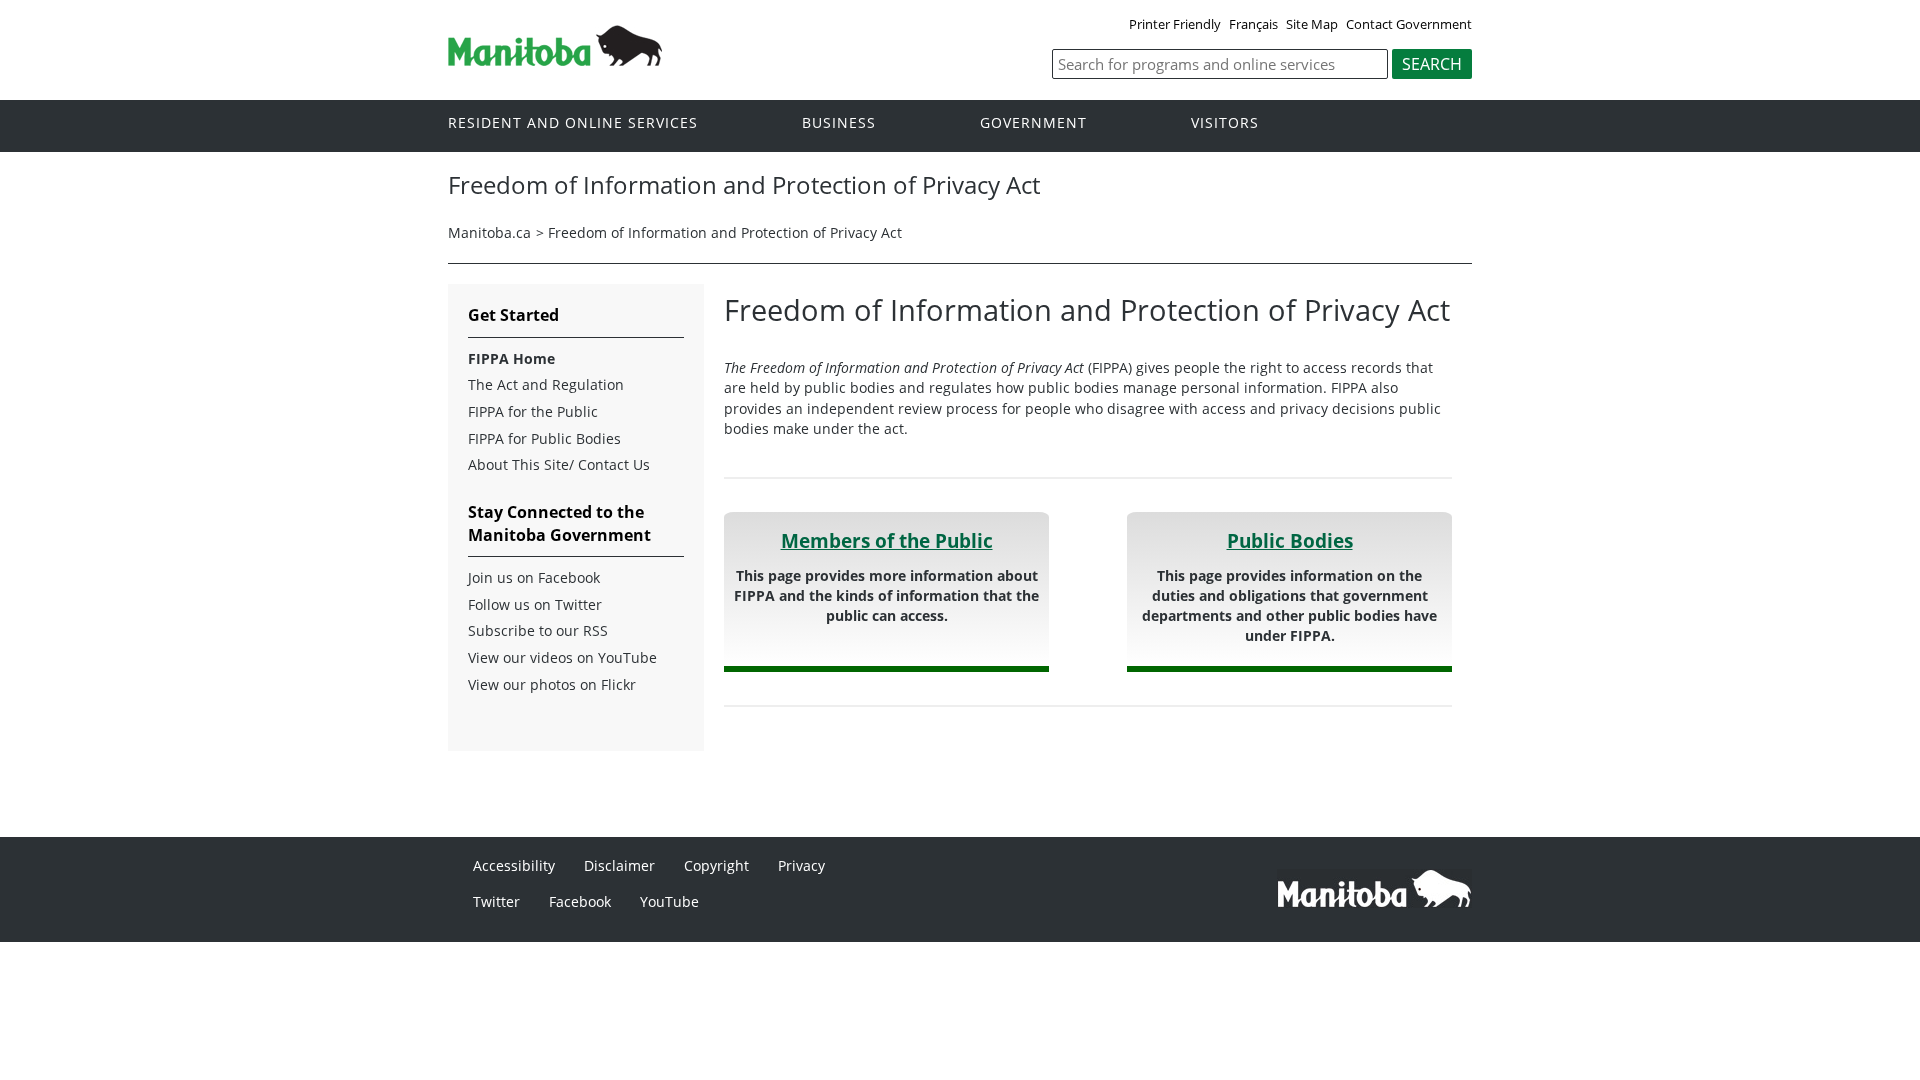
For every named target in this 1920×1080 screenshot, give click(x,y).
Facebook (580, 901)
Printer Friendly (1175, 24)
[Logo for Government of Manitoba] (555, 60)
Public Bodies (1290, 540)
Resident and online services (573, 123)
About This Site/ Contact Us (559, 465)
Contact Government (1409, 24)
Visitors (1225, 123)
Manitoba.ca (489, 232)
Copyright (716, 865)
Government (1033, 123)
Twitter (496, 901)
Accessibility (514, 865)
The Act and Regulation (546, 385)
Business (839, 123)
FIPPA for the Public (533, 412)
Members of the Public (887, 540)
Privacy (801, 865)
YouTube (669, 901)
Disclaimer (619, 865)
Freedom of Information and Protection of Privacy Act (725, 232)
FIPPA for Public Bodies (544, 439)
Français (1253, 24)
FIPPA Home (511, 359)
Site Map (1312, 24)
